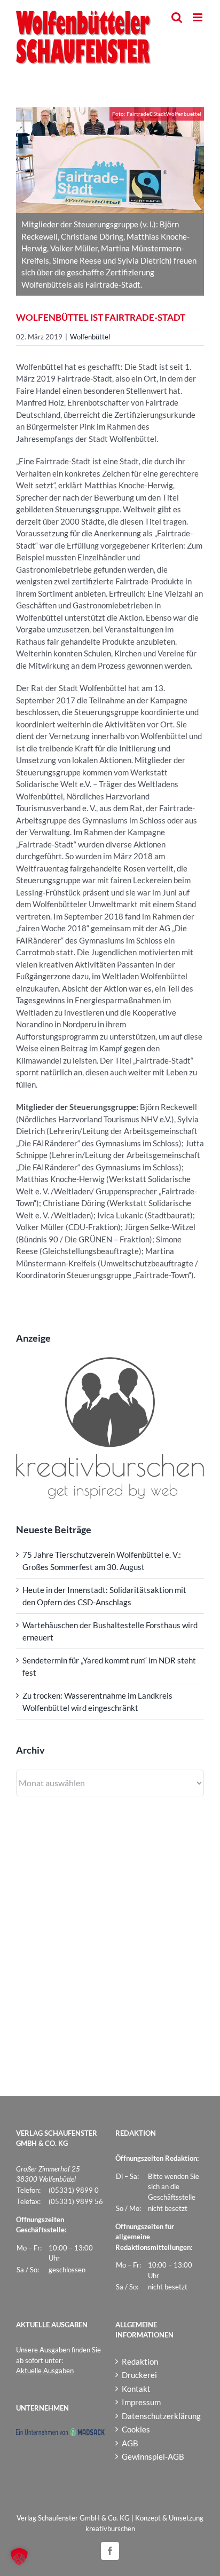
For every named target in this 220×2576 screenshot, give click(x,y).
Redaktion (140, 2361)
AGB (130, 2443)
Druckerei (139, 2375)
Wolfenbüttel (90, 337)
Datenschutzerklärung (160, 2416)
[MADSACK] (60, 2433)
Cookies (136, 2429)
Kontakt (136, 2389)
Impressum (141, 2402)
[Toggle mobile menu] (198, 17)
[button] (19, 2557)
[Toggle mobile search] (177, 17)
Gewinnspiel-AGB (153, 2456)
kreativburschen (110, 2529)
